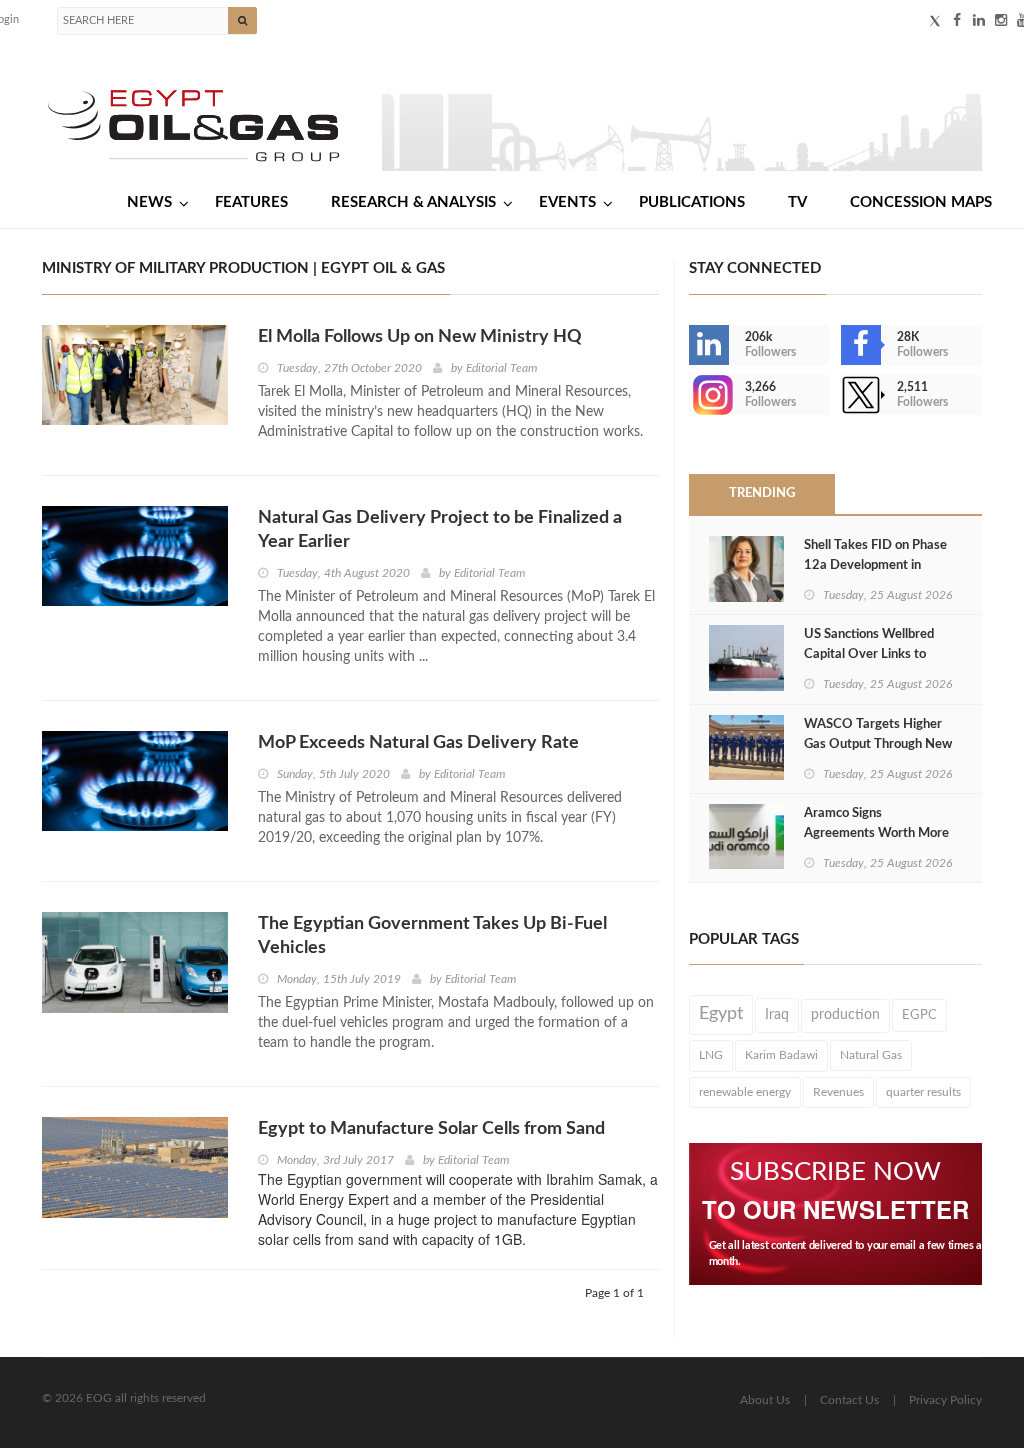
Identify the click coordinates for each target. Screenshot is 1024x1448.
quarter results (923, 1092)
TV (797, 202)
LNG (711, 1055)
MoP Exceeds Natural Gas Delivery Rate (418, 743)
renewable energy (745, 1092)
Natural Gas (871, 1055)
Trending (762, 493)
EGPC (919, 1015)
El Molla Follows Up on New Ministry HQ (420, 337)
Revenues (838, 1092)
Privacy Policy (945, 1400)
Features (251, 202)
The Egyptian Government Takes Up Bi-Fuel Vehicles (432, 936)
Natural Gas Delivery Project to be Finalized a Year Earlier (440, 530)
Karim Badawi (781, 1055)
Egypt (721, 1014)
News (149, 202)
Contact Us (849, 1400)
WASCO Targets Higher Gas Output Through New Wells (878, 744)
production (845, 1015)
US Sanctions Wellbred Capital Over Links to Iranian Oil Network (869, 654)
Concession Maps (921, 202)
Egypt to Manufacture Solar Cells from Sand (431, 1129)
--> (691, 395)
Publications (692, 202)
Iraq (777, 1015)
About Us (765, 1400)
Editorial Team (501, 368)
